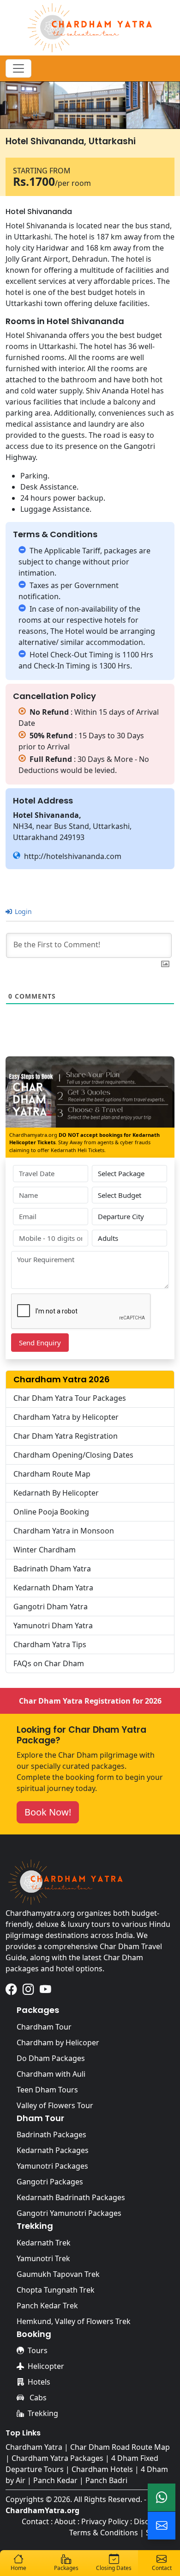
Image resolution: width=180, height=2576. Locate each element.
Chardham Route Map (52, 1474)
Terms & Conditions (104, 2533)
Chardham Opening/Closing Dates (73, 1455)
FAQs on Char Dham (49, 1663)
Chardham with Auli (51, 2074)
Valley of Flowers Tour (55, 2105)
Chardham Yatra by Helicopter (66, 1417)
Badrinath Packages (51, 2134)
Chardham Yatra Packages (57, 2458)
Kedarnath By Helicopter (56, 1493)
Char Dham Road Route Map (120, 2447)
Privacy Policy (105, 2521)
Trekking (43, 2413)
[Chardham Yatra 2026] (90, 27)
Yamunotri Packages (52, 2166)
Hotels (39, 2382)
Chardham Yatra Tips (50, 1644)
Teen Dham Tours (47, 2090)
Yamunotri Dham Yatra (53, 1625)
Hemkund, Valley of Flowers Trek (74, 2321)
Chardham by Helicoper (58, 2042)
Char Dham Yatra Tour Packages (70, 1398)
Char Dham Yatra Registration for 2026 (90, 1701)
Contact (35, 2521)
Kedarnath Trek (44, 2243)
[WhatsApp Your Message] (162, 2497)
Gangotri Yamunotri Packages (69, 2213)
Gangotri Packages (50, 2182)
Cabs (37, 2398)
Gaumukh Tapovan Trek (58, 2274)
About (65, 2521)
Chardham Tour (44, 2027)
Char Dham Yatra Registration (66, 1436)
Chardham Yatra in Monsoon (64, 1531)
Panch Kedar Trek (47, 2306)
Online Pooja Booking (51, 1512)
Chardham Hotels (102, 2469)
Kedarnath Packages (53, 2150)
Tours (38, 2350)
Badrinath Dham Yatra (52, 1569)
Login (22, 911)
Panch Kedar (55, 2480)
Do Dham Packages (51, 2058)
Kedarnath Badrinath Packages (71, 2197)
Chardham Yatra (34, 2447)
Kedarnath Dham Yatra (53, 1588)
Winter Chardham (45, 1550)
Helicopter (46, 2366)
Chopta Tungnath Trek (56, 2290)
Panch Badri (106, 2480)
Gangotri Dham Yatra (51, 1607)
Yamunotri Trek (43, 2258)
